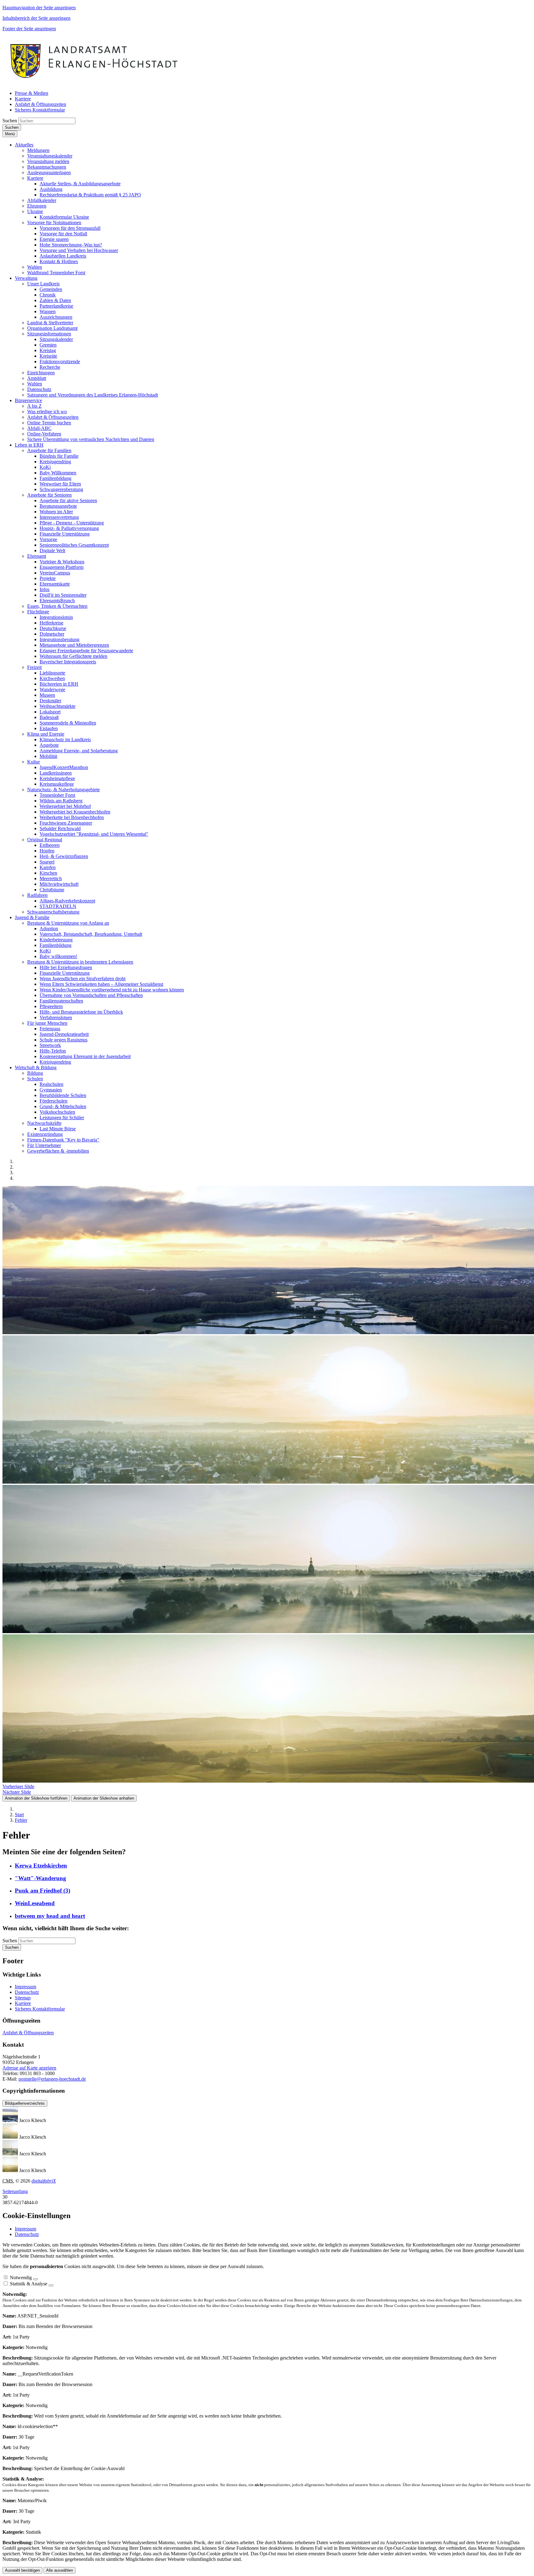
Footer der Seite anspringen (29, 29)
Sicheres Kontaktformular (40, 2009)
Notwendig (21, 2278)
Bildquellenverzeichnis (25, 2103)
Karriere (23, 2003)
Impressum (25, 1987)
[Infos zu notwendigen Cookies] (36, 2279)
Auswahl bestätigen (22, 2570)
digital (44, 2181)
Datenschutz (27, 1992)
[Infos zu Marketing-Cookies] (51, 2285)
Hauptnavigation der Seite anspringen (39, 8)
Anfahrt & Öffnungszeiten (28, 2033)
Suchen (10, 121)
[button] (24, 145)
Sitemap (23, 1998)
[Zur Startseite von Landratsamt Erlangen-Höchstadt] (95, 83)
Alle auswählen (59, 2570)
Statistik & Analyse (29, 2284)
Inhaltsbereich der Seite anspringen (36, 18)
